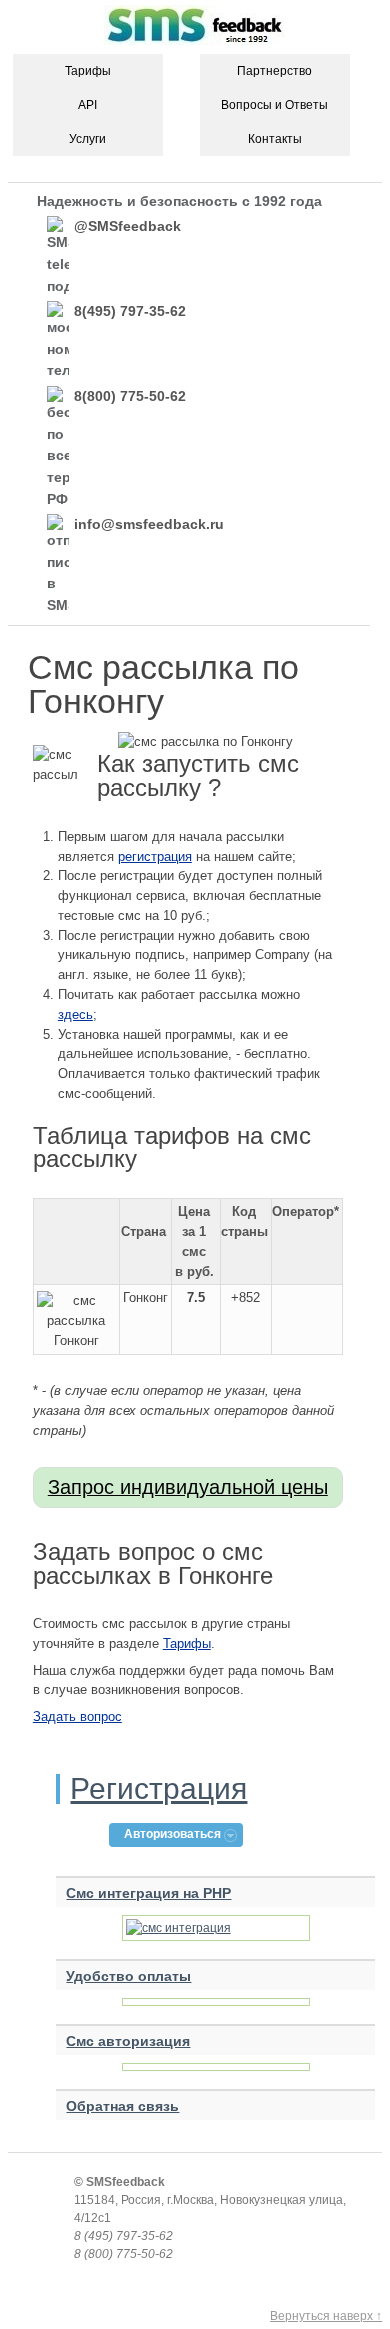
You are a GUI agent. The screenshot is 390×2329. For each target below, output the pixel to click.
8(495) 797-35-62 (130, 311)
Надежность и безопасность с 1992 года (179, 201)
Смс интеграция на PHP (148, 1893)
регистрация (155, 856)
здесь (75, 1014)
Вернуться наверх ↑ (326, 2316)
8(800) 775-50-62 (130, 396)
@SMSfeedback (127, 226)
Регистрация (158, 1788)
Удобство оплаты (128, 1976)
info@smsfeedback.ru (149, 524)
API (87, 105)
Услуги (87, 139)
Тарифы (88, 71)
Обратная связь (122, 2106)
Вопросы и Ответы (274, 105)
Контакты (275, 139)
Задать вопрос (77, 1716)
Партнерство (274, 71)
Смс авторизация (128, 2041)
